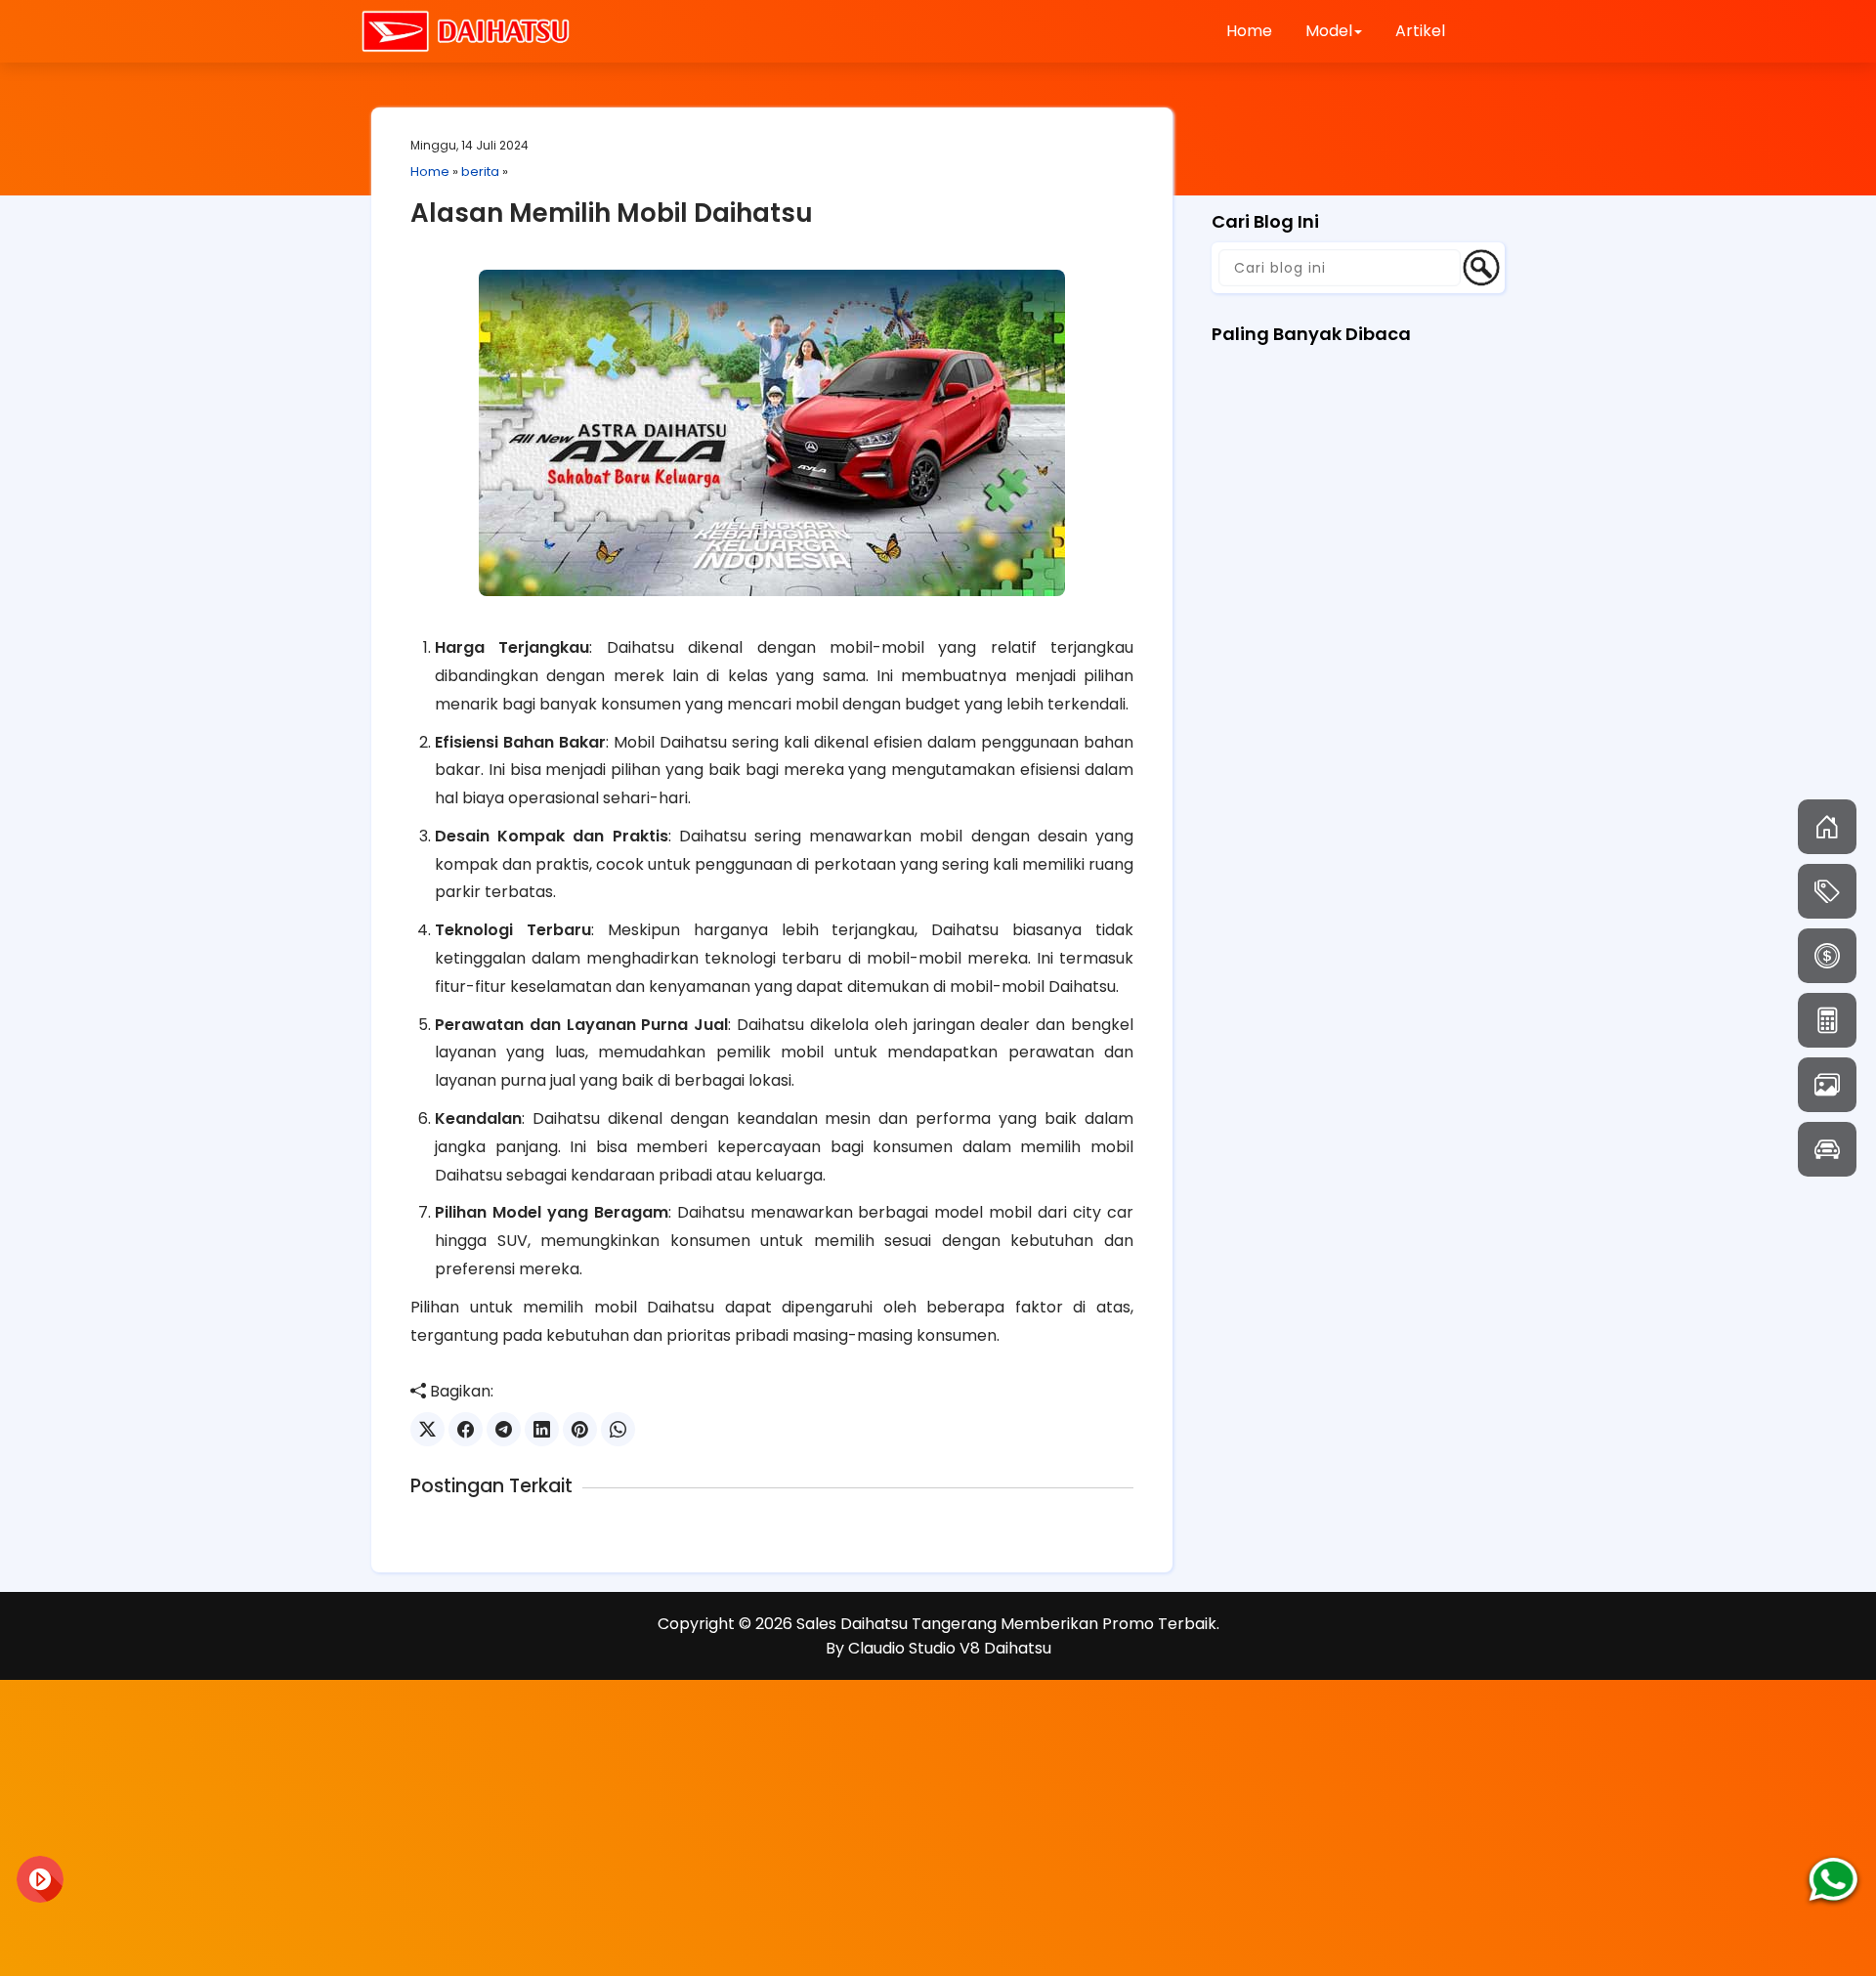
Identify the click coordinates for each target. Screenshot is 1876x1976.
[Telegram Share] (504, 1429)
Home (1249, 31)
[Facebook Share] (466, 1429)
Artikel (1420, 31)
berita (480, 172)
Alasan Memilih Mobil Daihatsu (612, 213)
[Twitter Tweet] (427, 1429)
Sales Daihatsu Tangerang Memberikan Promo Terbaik (1006, 1624)
